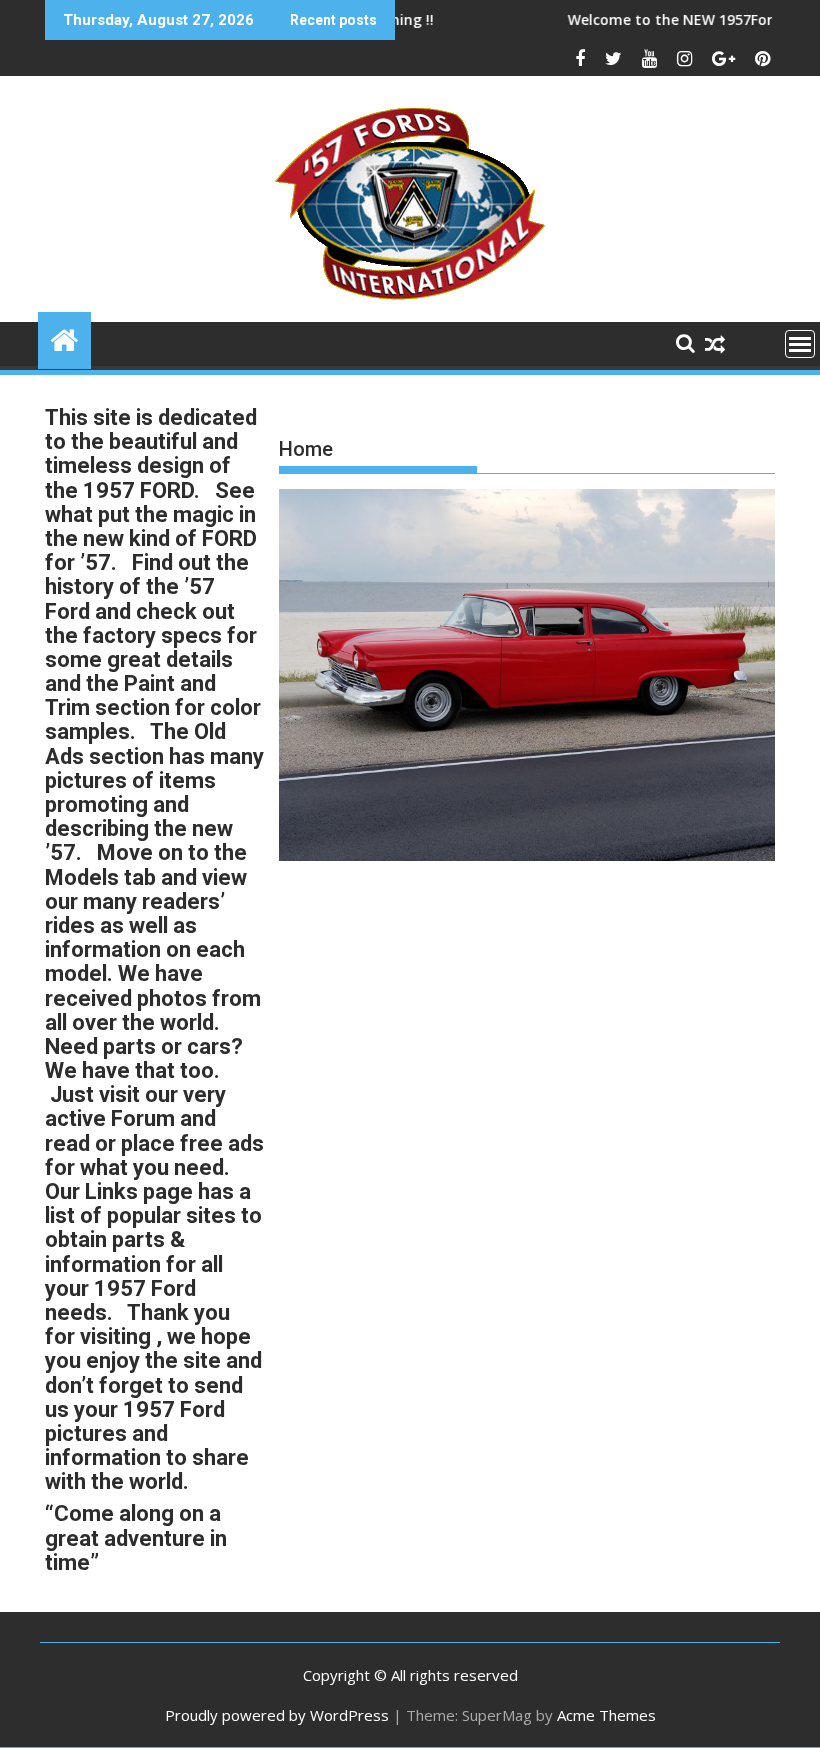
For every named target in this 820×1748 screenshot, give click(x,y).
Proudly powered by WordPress (277, 1715)
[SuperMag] (64, 337)
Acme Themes (606, 1715)
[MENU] (800, 344)
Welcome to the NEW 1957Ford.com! (662, 19)
